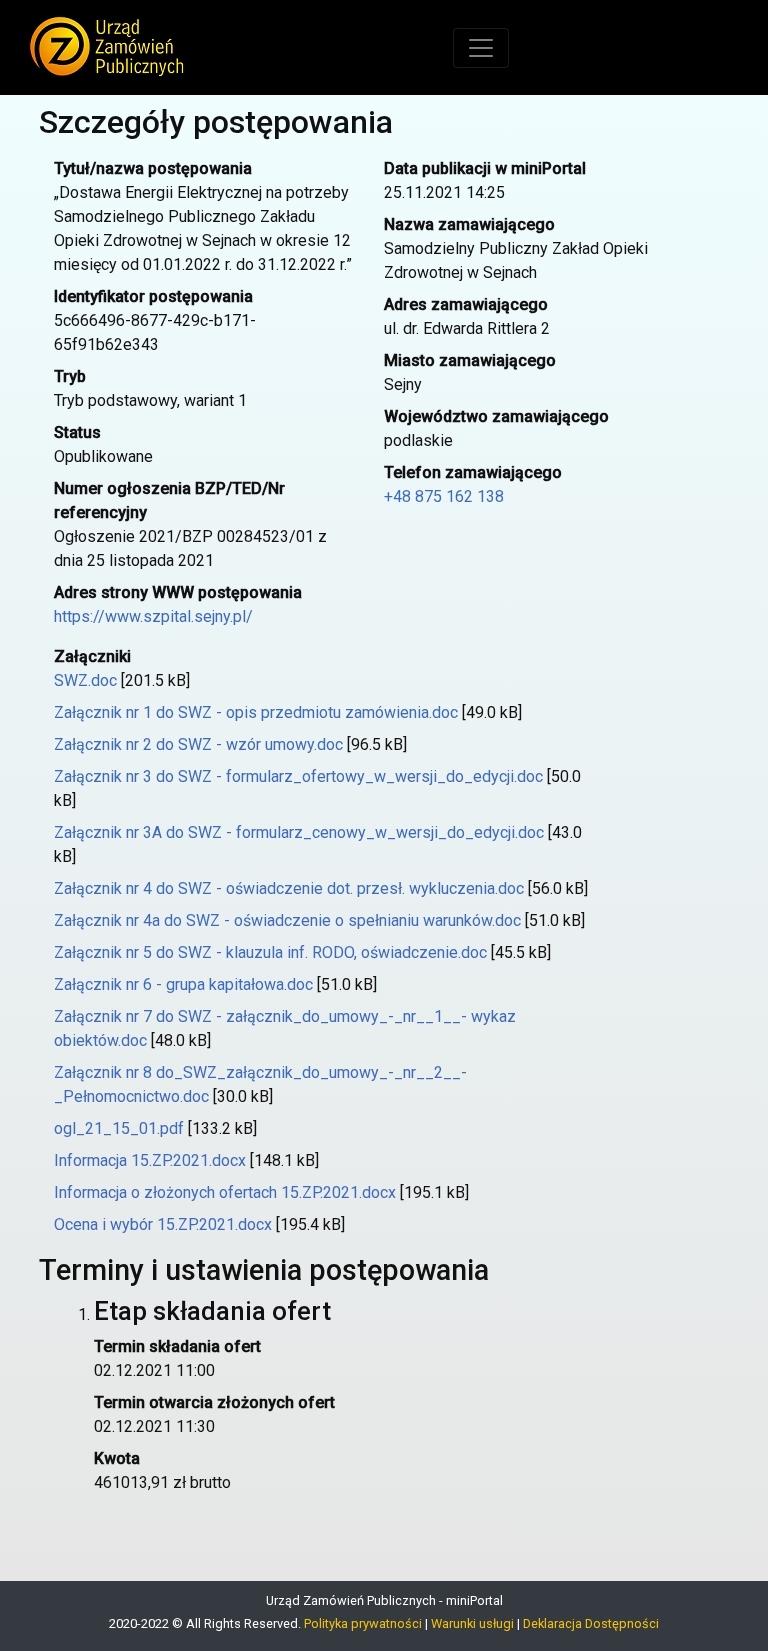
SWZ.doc (85, 680)
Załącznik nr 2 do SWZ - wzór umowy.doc (198, 744)
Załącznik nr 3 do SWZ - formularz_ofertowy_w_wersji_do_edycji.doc (298, 776)
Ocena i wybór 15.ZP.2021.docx (163, 1224)
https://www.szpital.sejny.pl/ (153, 616)
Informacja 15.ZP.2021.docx (150, 1160)
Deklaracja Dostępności (591, 1623)
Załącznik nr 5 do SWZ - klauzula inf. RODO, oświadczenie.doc (270, 952)
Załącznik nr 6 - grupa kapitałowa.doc (183, 984)
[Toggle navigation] (481, 48)
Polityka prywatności (363, 1623)
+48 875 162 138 (444, 496)
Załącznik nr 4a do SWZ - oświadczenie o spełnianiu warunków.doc (287, 920)
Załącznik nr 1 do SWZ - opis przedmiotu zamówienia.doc (256, 712)
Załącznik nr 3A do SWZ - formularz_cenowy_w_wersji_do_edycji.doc (299, 832)
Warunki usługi (472, 1623)
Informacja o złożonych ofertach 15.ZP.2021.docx (225, 1192)
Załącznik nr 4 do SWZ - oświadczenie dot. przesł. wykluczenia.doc (289, 888)
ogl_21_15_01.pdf (119, 1128)
